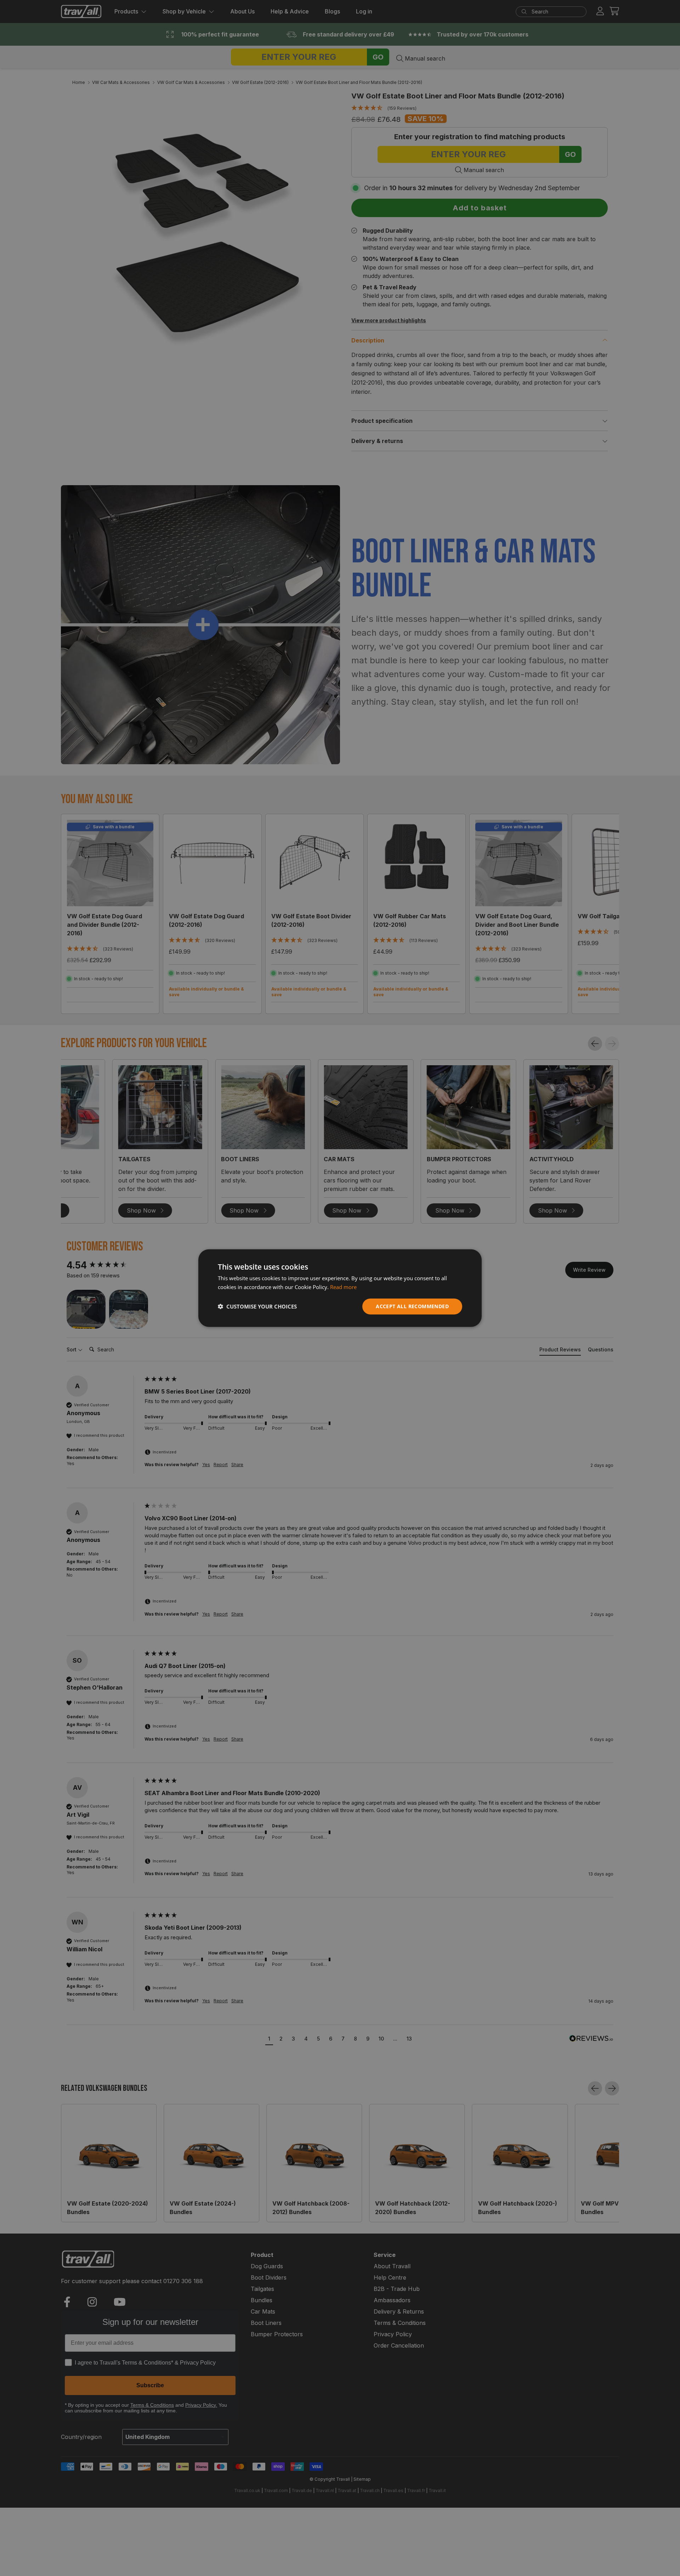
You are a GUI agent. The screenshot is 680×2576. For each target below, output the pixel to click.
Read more (343, 1287)
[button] (257, 1306)
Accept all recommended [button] (412, 1306)
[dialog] (340, 1288)
